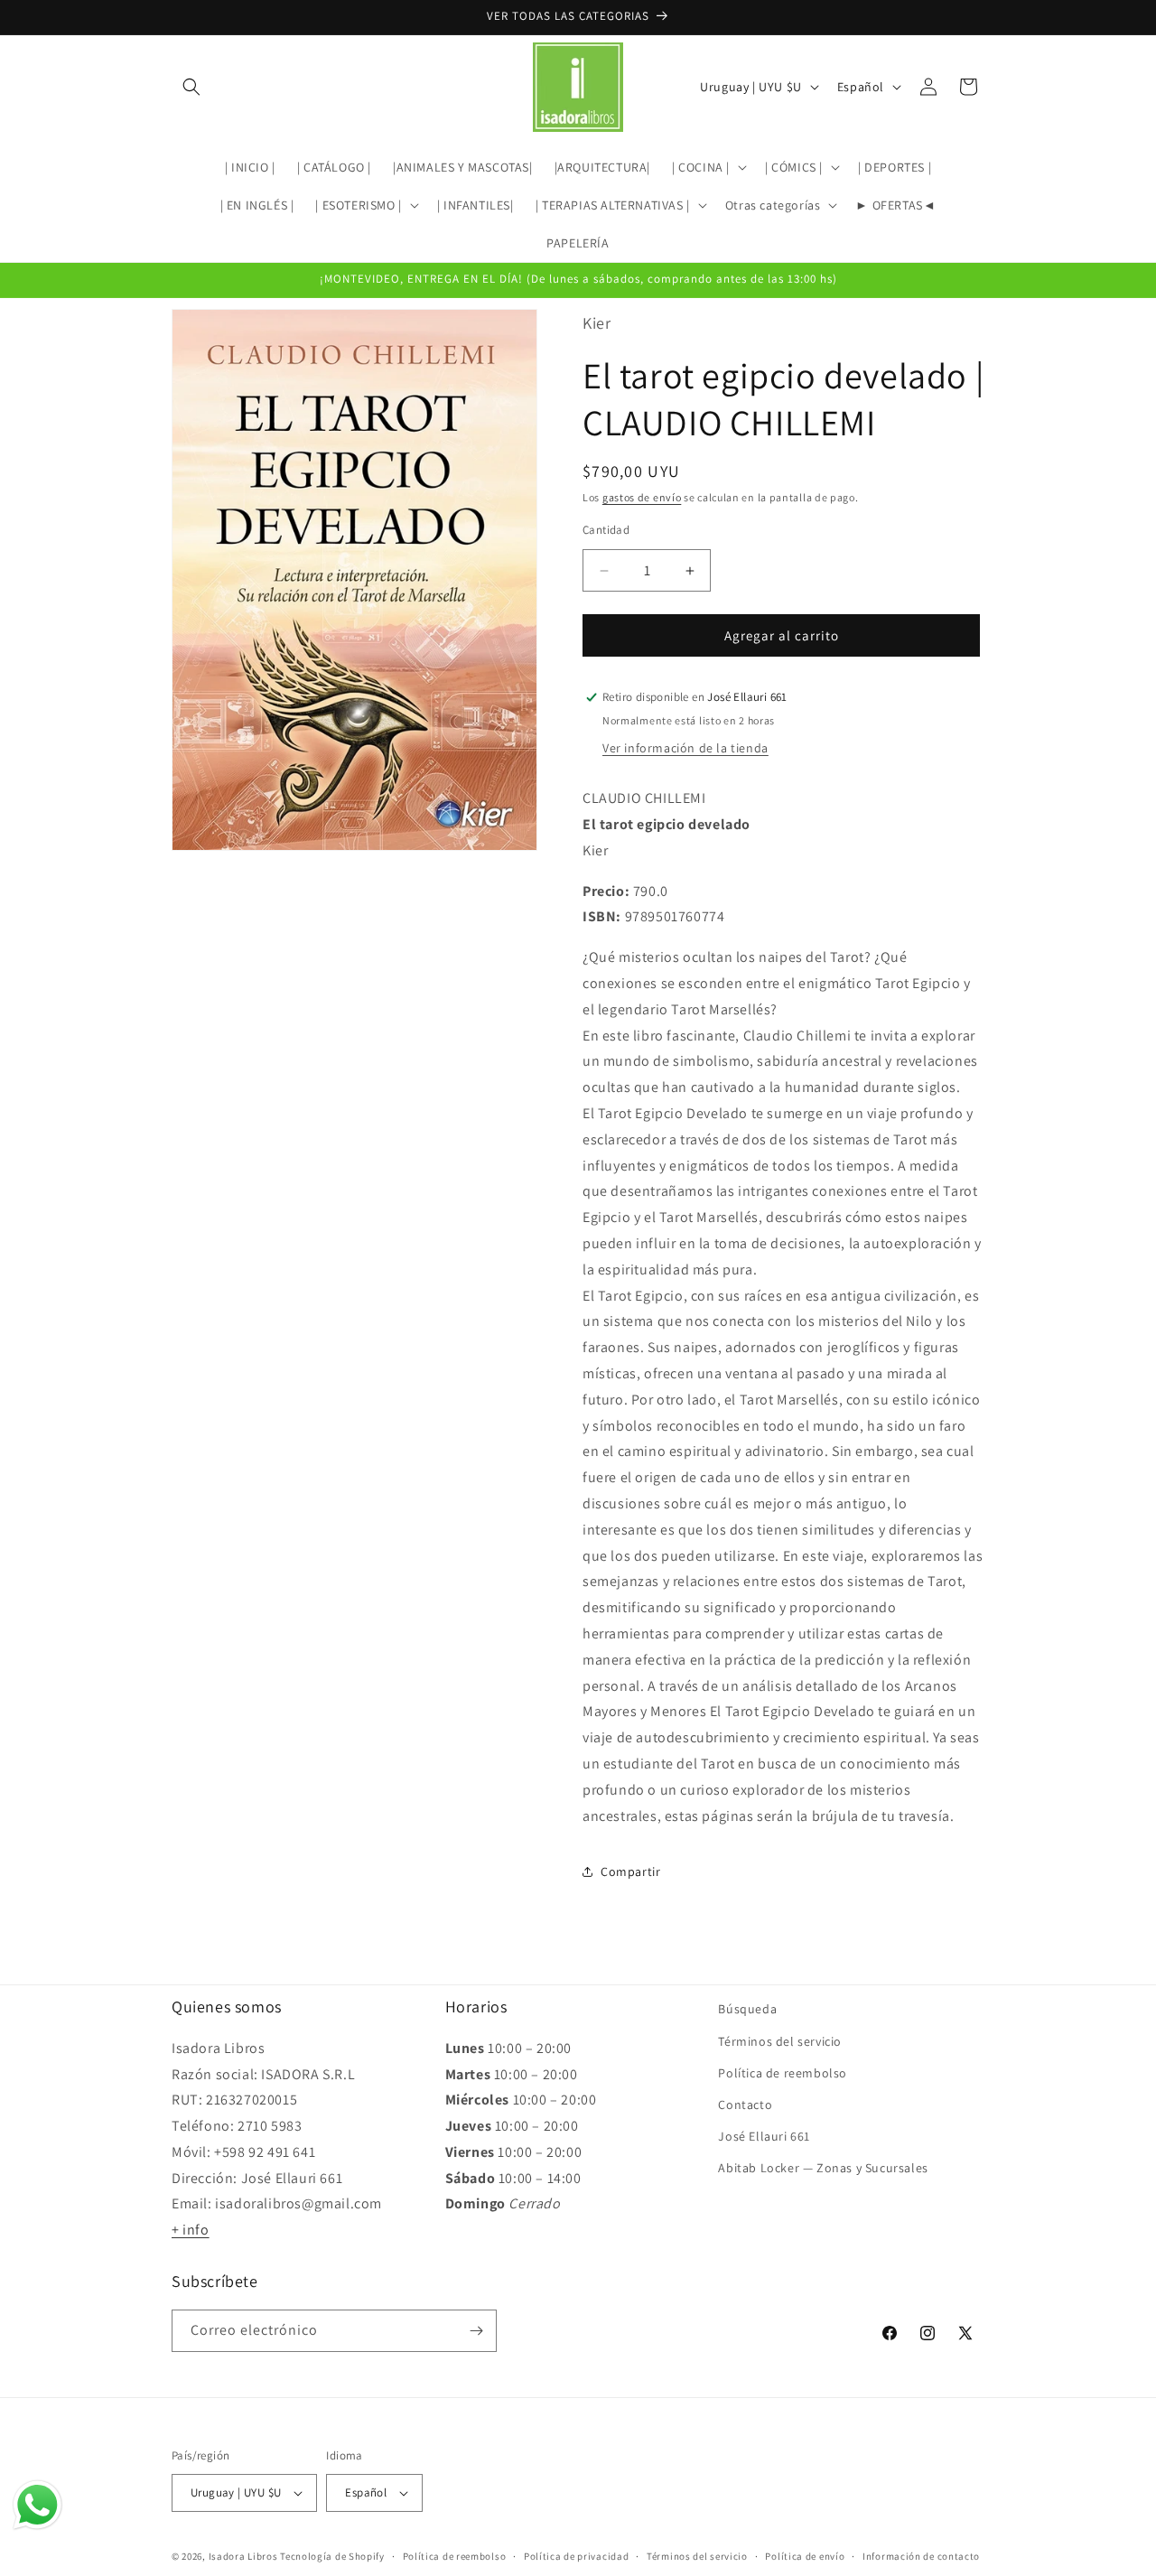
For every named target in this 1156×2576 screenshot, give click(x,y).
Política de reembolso (783, 2072)
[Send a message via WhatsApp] (37, 2505)
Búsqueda (747, 2009)
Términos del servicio (780, 2040)
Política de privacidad (576, 2555)
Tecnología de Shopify (332, 2556)
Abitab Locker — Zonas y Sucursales (823, 2168)
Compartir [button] (630, 1871)
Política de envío (805, 2555)
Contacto (745, 2105)
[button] (191, 87)
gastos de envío (642, 497)
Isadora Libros (243, 2556)
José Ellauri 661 (764, 2136)
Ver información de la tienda (685, 748)
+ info (191, 2230)
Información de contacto (921, 2555)
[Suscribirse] (476, 2331)
